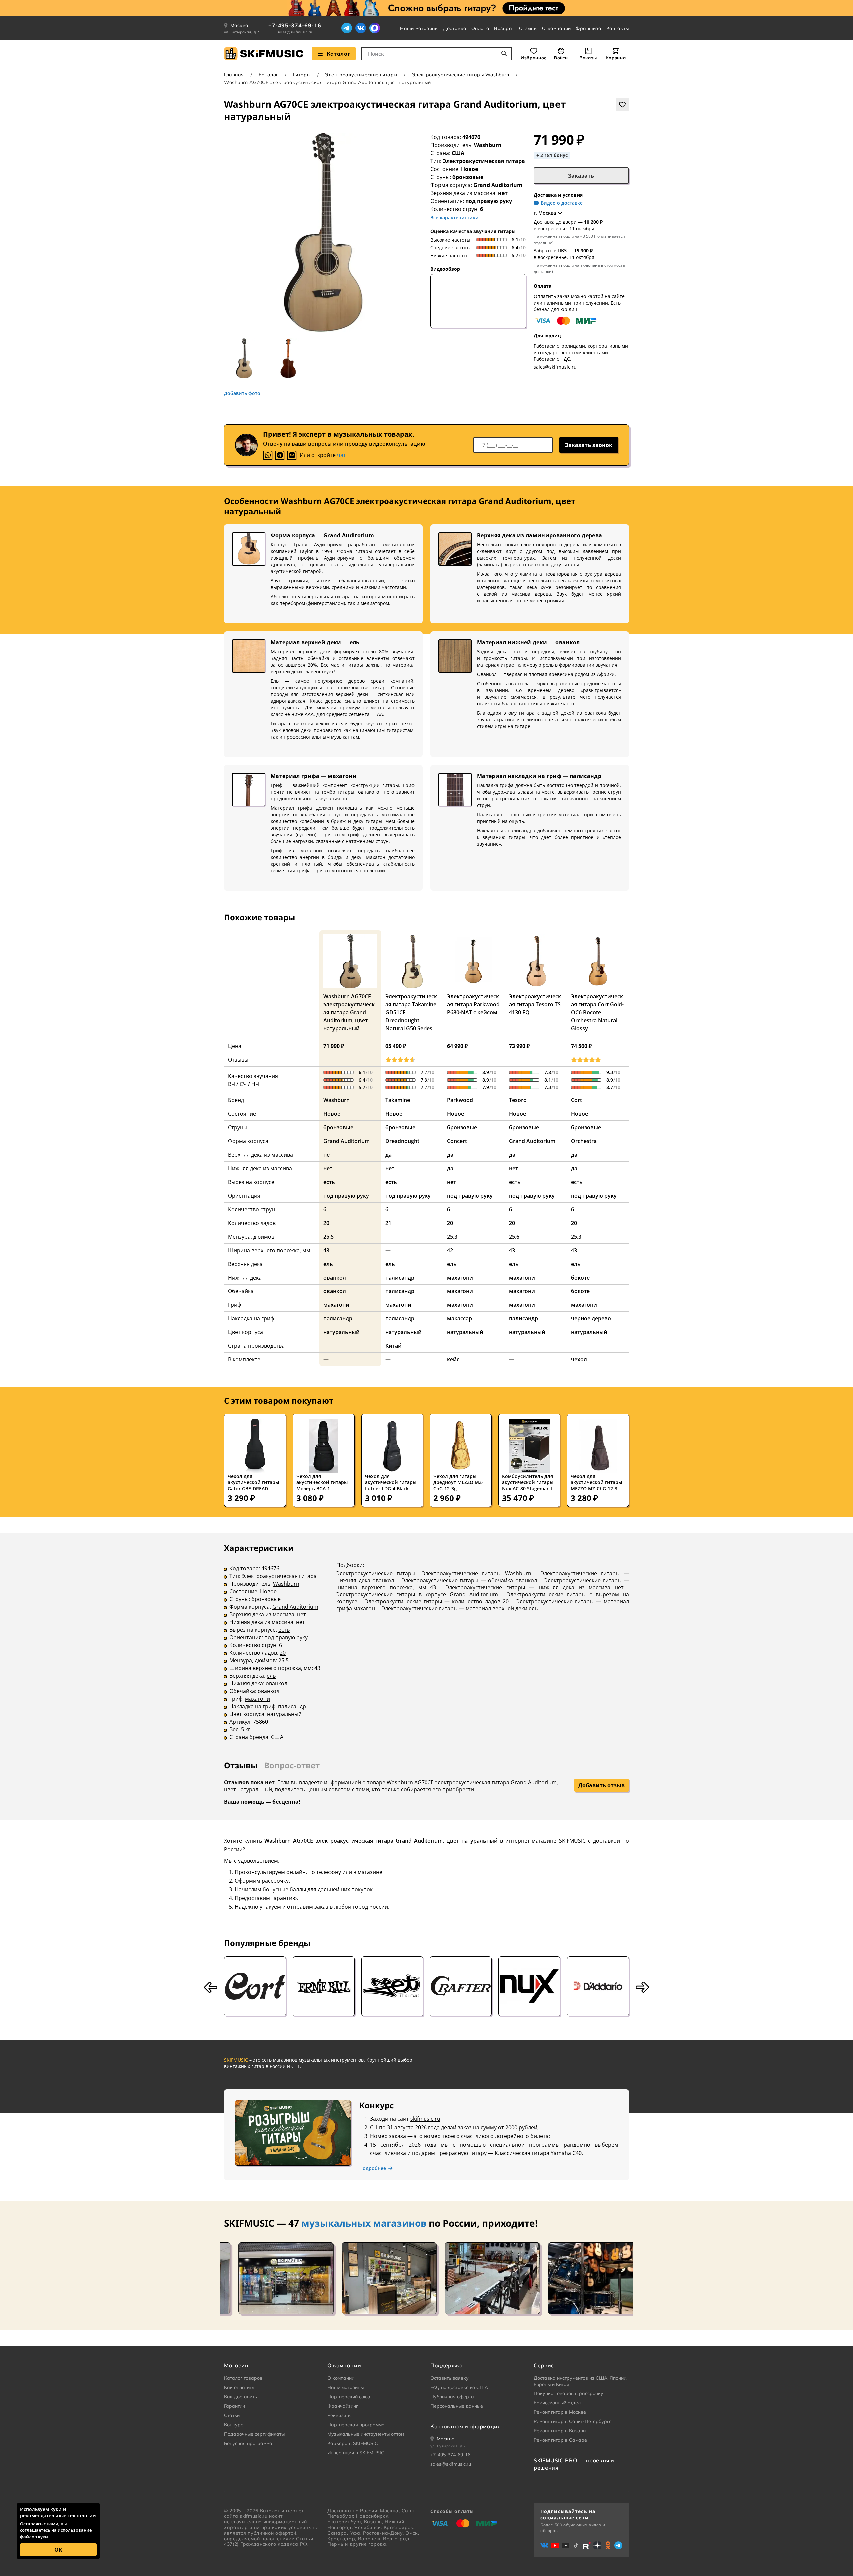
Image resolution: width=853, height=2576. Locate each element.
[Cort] (255, 1986)
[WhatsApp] (268, 455)
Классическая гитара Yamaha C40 (538, 2153)
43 (317, 1668)
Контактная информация (466, 2426)
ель (271, 1676)
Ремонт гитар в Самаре (560, 2440)
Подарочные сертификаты (254, 2434)
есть (284, 1630)
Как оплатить (239, 2387)
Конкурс (233, 2425)
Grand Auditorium (295, 1607)
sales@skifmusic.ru (295, 32)
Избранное (534, 58)
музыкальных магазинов (364, 2223)
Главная (234, 75)
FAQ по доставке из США (459, 2387)
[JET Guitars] (392, 1986)
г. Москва (545, 213)
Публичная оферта (452, 2397)
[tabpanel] (426, 1647)
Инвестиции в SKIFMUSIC (356, 2453)
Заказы (588, 58)
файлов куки (34, 2537)
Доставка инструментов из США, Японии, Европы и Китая (581, 2381)
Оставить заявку (450, 2378)
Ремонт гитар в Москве (560, 2412)
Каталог (338, 54)
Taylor (306, 551)
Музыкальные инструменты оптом (366, 2434)
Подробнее (373, 2168)
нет (300, 1622)
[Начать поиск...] (504, 54)
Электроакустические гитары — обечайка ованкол (469, 1580)
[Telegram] (347, 28)
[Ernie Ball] (324, 1986)
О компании (557, 28)
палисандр (292, 1706)
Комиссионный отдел (557, 2403)
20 (283, 1653)
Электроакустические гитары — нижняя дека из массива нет (535, 1587)
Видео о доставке (562, 203)
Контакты (618, 28)
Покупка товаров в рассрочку (569, 2393)
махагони (257, 1699)
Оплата (480, 28)
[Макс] (375, 28)
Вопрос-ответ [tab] (292, 1765)
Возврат (504, 28)
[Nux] (529, 1986)
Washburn (488, 145)
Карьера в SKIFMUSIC (353, 2443)
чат (341, 455)
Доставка (455, 28)
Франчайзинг (343, 2406)
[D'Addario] (598, 1986)
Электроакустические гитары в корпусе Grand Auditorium (417, 1594)
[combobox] (436, 54)
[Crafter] (461, 1986)
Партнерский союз (349, 2397)
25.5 (283, 1660)
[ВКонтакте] (361, 28)
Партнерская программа (356, 2425)
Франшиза (589, 28)
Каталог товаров (243, 2378)
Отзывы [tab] (241, 1765)
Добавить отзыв (602, 1785)
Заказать (581, 176)
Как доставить (240, 2397)
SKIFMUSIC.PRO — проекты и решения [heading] (574, 2464)
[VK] (292, 455)
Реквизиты (339, 2415)
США (277, 1737)
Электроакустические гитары (361, 75)
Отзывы (528, 28)
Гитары (302, 75)
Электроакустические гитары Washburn (461, 75)
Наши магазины (419, 28)
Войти (561, 58)
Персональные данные (457, 2406)
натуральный (284, 1714)
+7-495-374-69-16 (295, 25)
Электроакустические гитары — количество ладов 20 (437, 1601)
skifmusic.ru (425, 2119)
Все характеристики (455, 217)
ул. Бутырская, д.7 (242, 32)
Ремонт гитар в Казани (560, 2431)
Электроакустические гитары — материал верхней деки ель (460, 1608)
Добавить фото (242, 393)
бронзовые (266, 1599)
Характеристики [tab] (259, 1548)
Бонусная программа (248, 2443)
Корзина (616, 58)
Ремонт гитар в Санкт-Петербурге (573, 2421)
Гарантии (234, 2406)
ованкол (276, 1683)
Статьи (232, 2415)
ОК (58, 2550)
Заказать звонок (589, 445)
